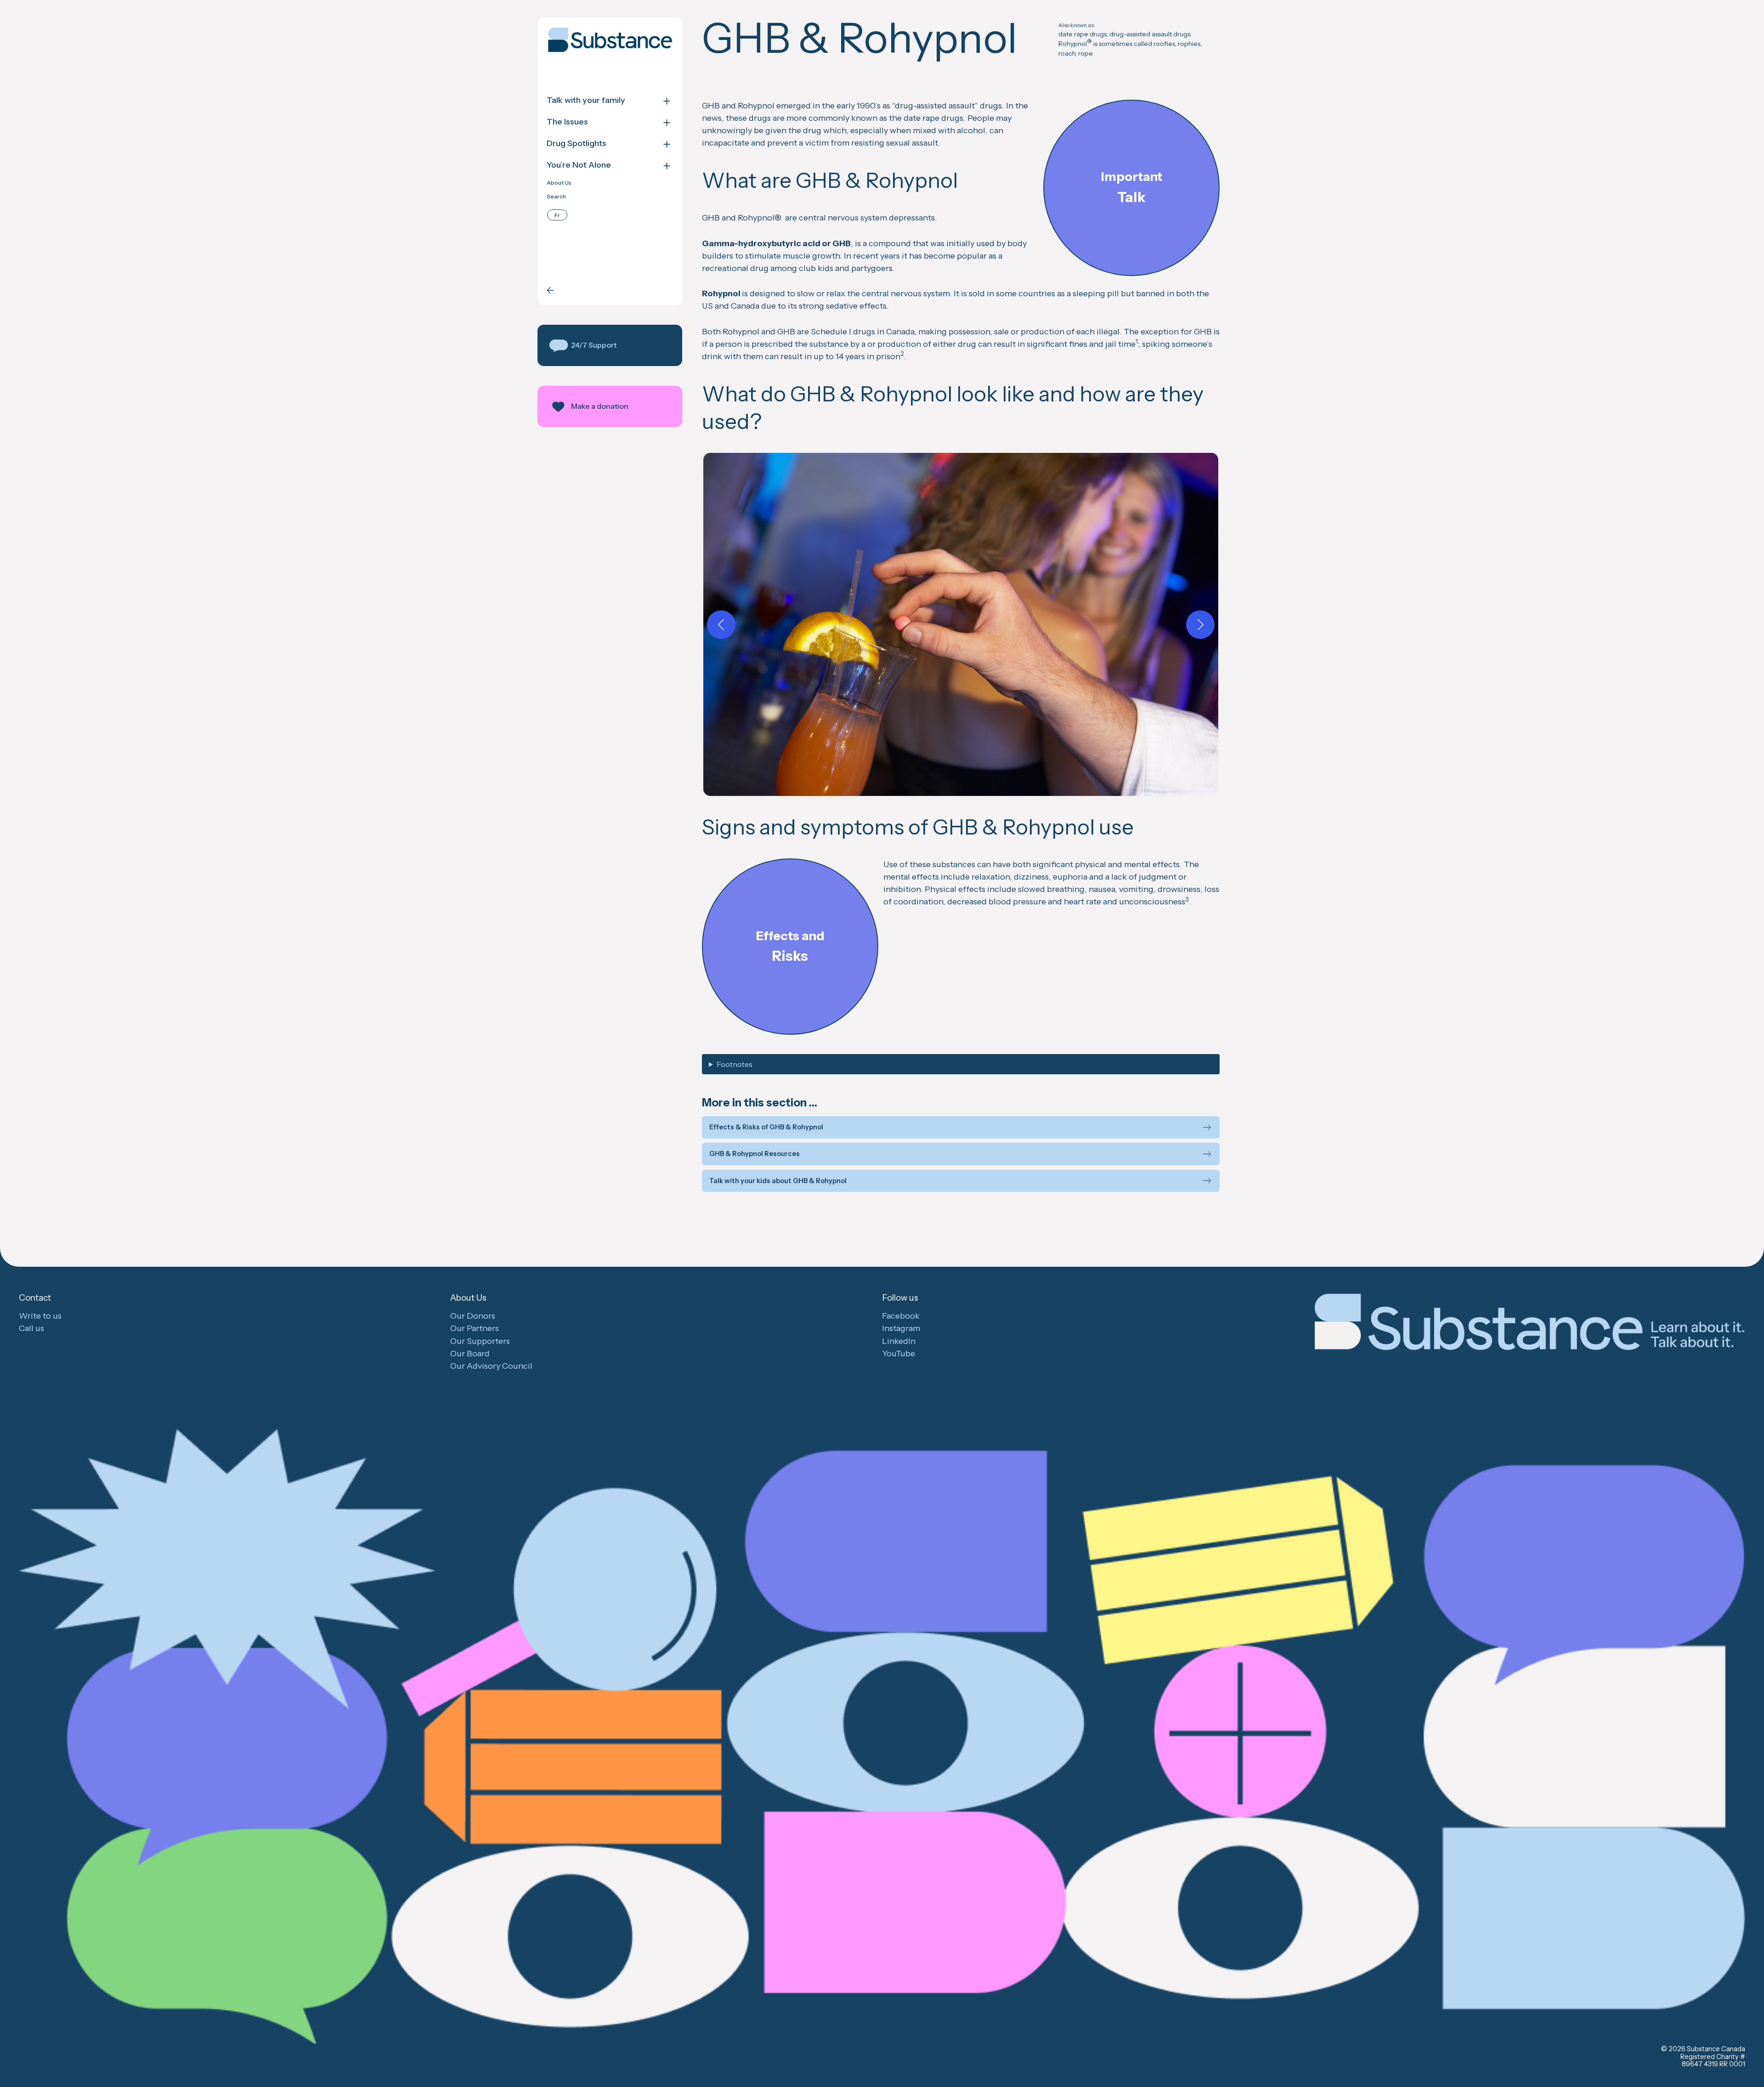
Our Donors (473, 1316)
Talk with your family (586, 100)
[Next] (1200, 625)
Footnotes (735, 1064)
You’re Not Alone (579, 165)
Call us (31, 1328)
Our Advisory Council (491, 1366)
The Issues (567, 122)
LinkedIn (899, 1341)
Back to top (1755, 2061)
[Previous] (721, 625)
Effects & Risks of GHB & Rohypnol (766, 1127)
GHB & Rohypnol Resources (755, 1154)
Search (556, 197)
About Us (559, 183)
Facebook (901, 1316)
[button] (610, 345)
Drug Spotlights (577, 144)
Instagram (901, 1328)
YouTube (899, 1354)
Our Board (470, 1354)
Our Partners (475, 1328)
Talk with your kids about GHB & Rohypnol (778, 1181)
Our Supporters (480, 1341)
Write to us (40, 1316)
